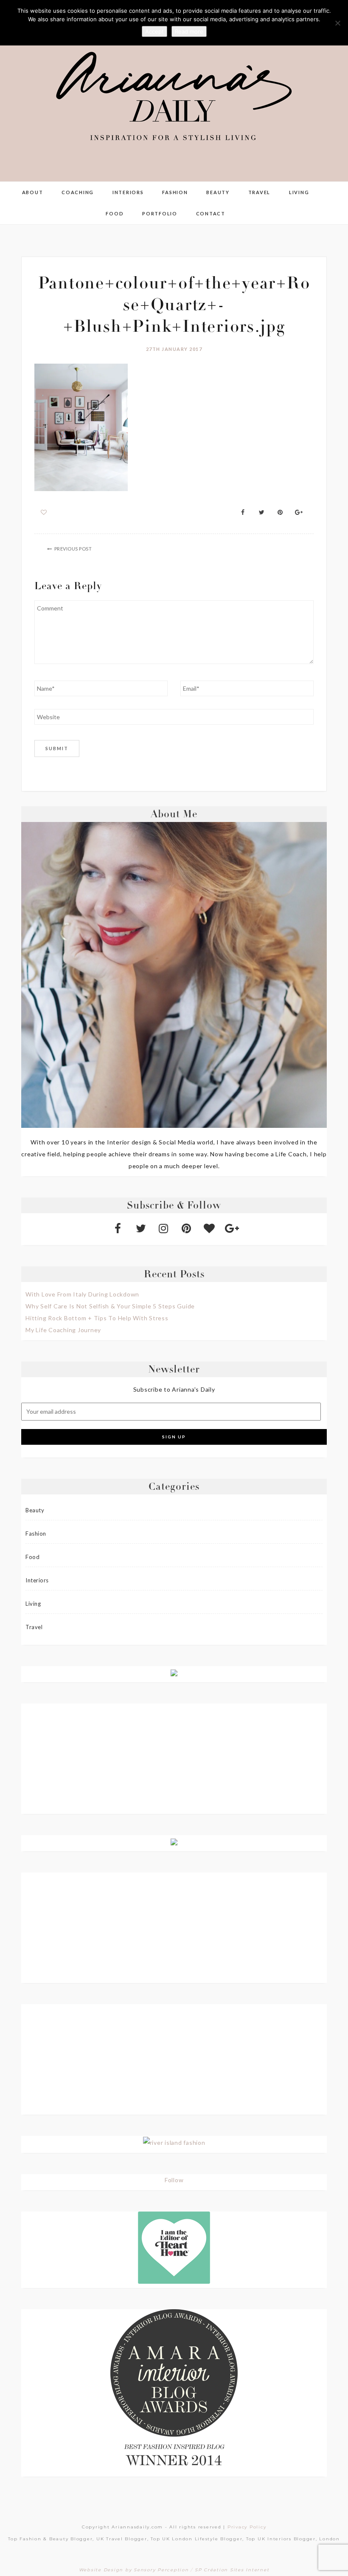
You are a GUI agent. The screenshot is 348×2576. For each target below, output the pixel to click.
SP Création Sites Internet (232, 2570)
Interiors (128, 192)
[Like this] (44, 512)
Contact (211, 213)
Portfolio (160, 213)
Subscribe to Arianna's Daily (174, 1389)
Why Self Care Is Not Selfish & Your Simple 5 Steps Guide (110, 1306)
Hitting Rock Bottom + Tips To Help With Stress (97, 1318)
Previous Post (73, 549)
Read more (189, 31)
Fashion (175, 192)
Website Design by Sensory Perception (134, 2570)
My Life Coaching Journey (63, 1330)
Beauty (218, 192)
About (33, 192)
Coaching (78, 192)
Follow (174, 2180)
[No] (337, 23)
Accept (154, 31)
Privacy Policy (247, 2527)
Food (115, 213)
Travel (260, 192)
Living (299, 192)
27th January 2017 (174, 349)
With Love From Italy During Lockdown (82, 1294)
